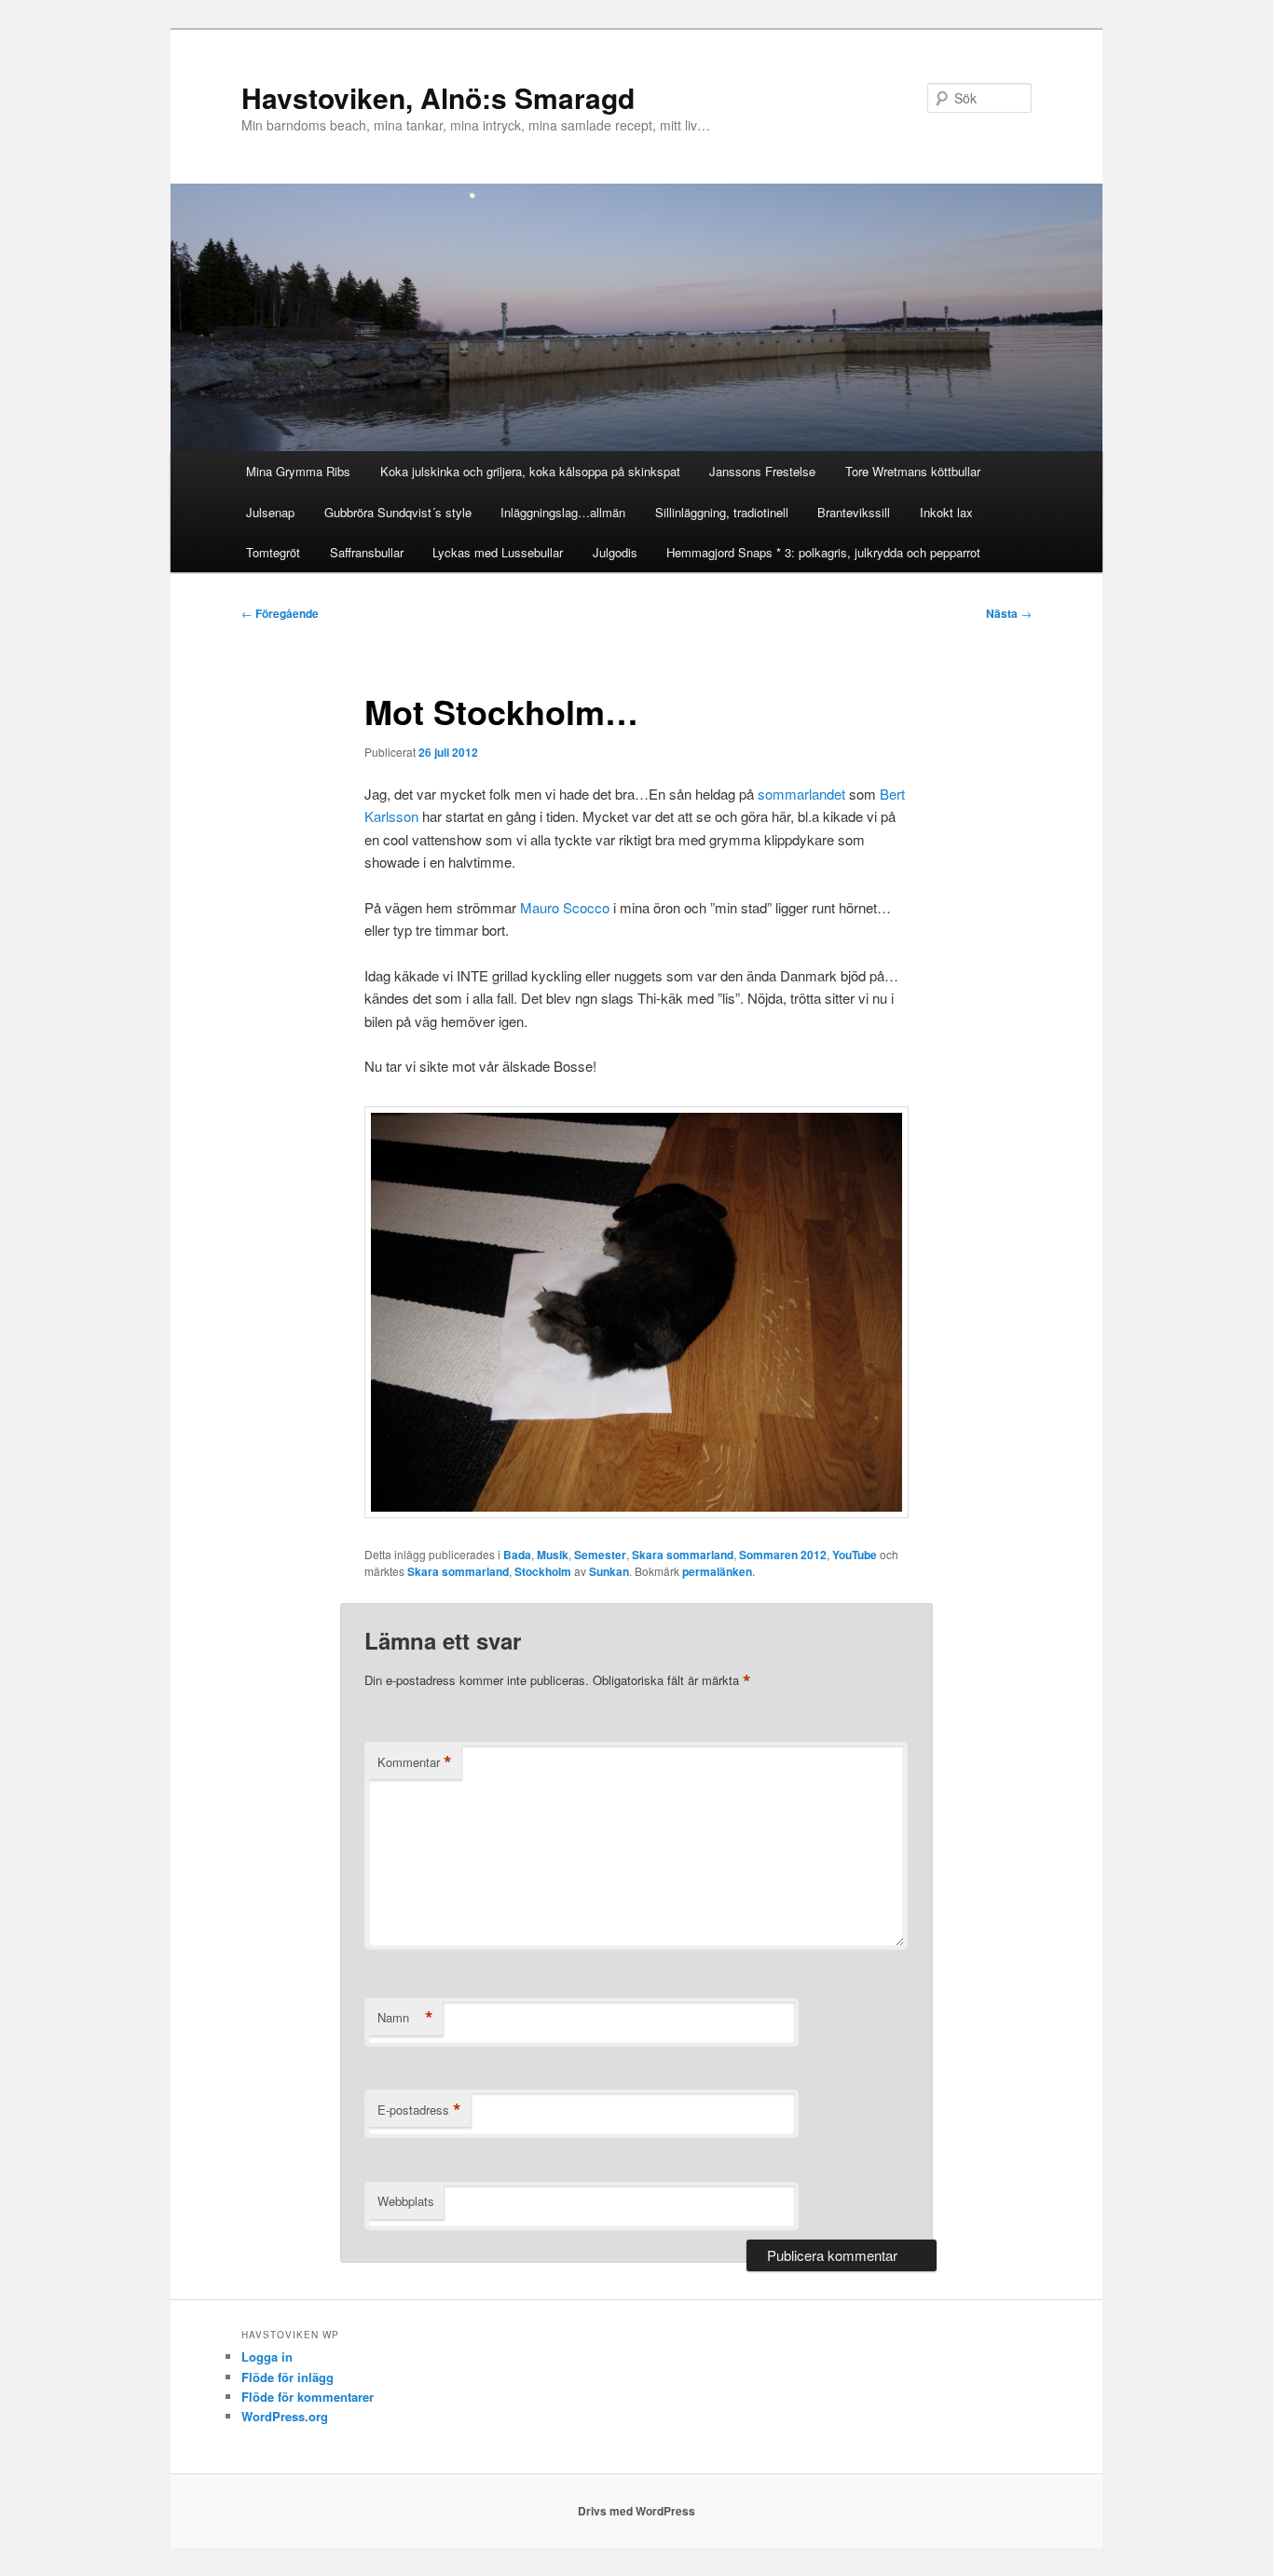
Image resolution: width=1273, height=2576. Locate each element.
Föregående (280, 613)
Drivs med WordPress (636, 2511)
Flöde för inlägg (287, 2377)
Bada (517, 1555)
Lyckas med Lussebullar (498, 552)
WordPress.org (285, 2416)
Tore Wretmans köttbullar (913, 471)
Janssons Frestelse (762, 471)
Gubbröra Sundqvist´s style (398, 512)
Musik (553, 1555)
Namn (405, 2018)
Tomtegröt (273, 552)
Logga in (267, 2357)
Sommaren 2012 (783, 1555)
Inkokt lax (946, 512)
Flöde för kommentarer (308, 2397)
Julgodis (615, 552)
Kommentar (415, 1762)
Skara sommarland (683, 1555)
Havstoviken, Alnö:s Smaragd (438, 97)
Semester (600, 1555)
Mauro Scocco (565, 907)
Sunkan (609, 1571)
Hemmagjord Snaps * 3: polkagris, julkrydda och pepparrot (823, 552)
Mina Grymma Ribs (298, 471)
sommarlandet (801, 794)
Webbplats (406, 2201)
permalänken (717, 1571)
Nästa (1009, 613)
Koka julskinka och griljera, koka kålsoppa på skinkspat (530, 471)
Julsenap (270, 512)
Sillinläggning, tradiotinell (722, 512)
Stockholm (543, 1571)
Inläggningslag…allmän (563, 512)
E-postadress (419, 2110)
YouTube (855, 1555)
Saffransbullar (367, 552)
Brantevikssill (854, 512)
